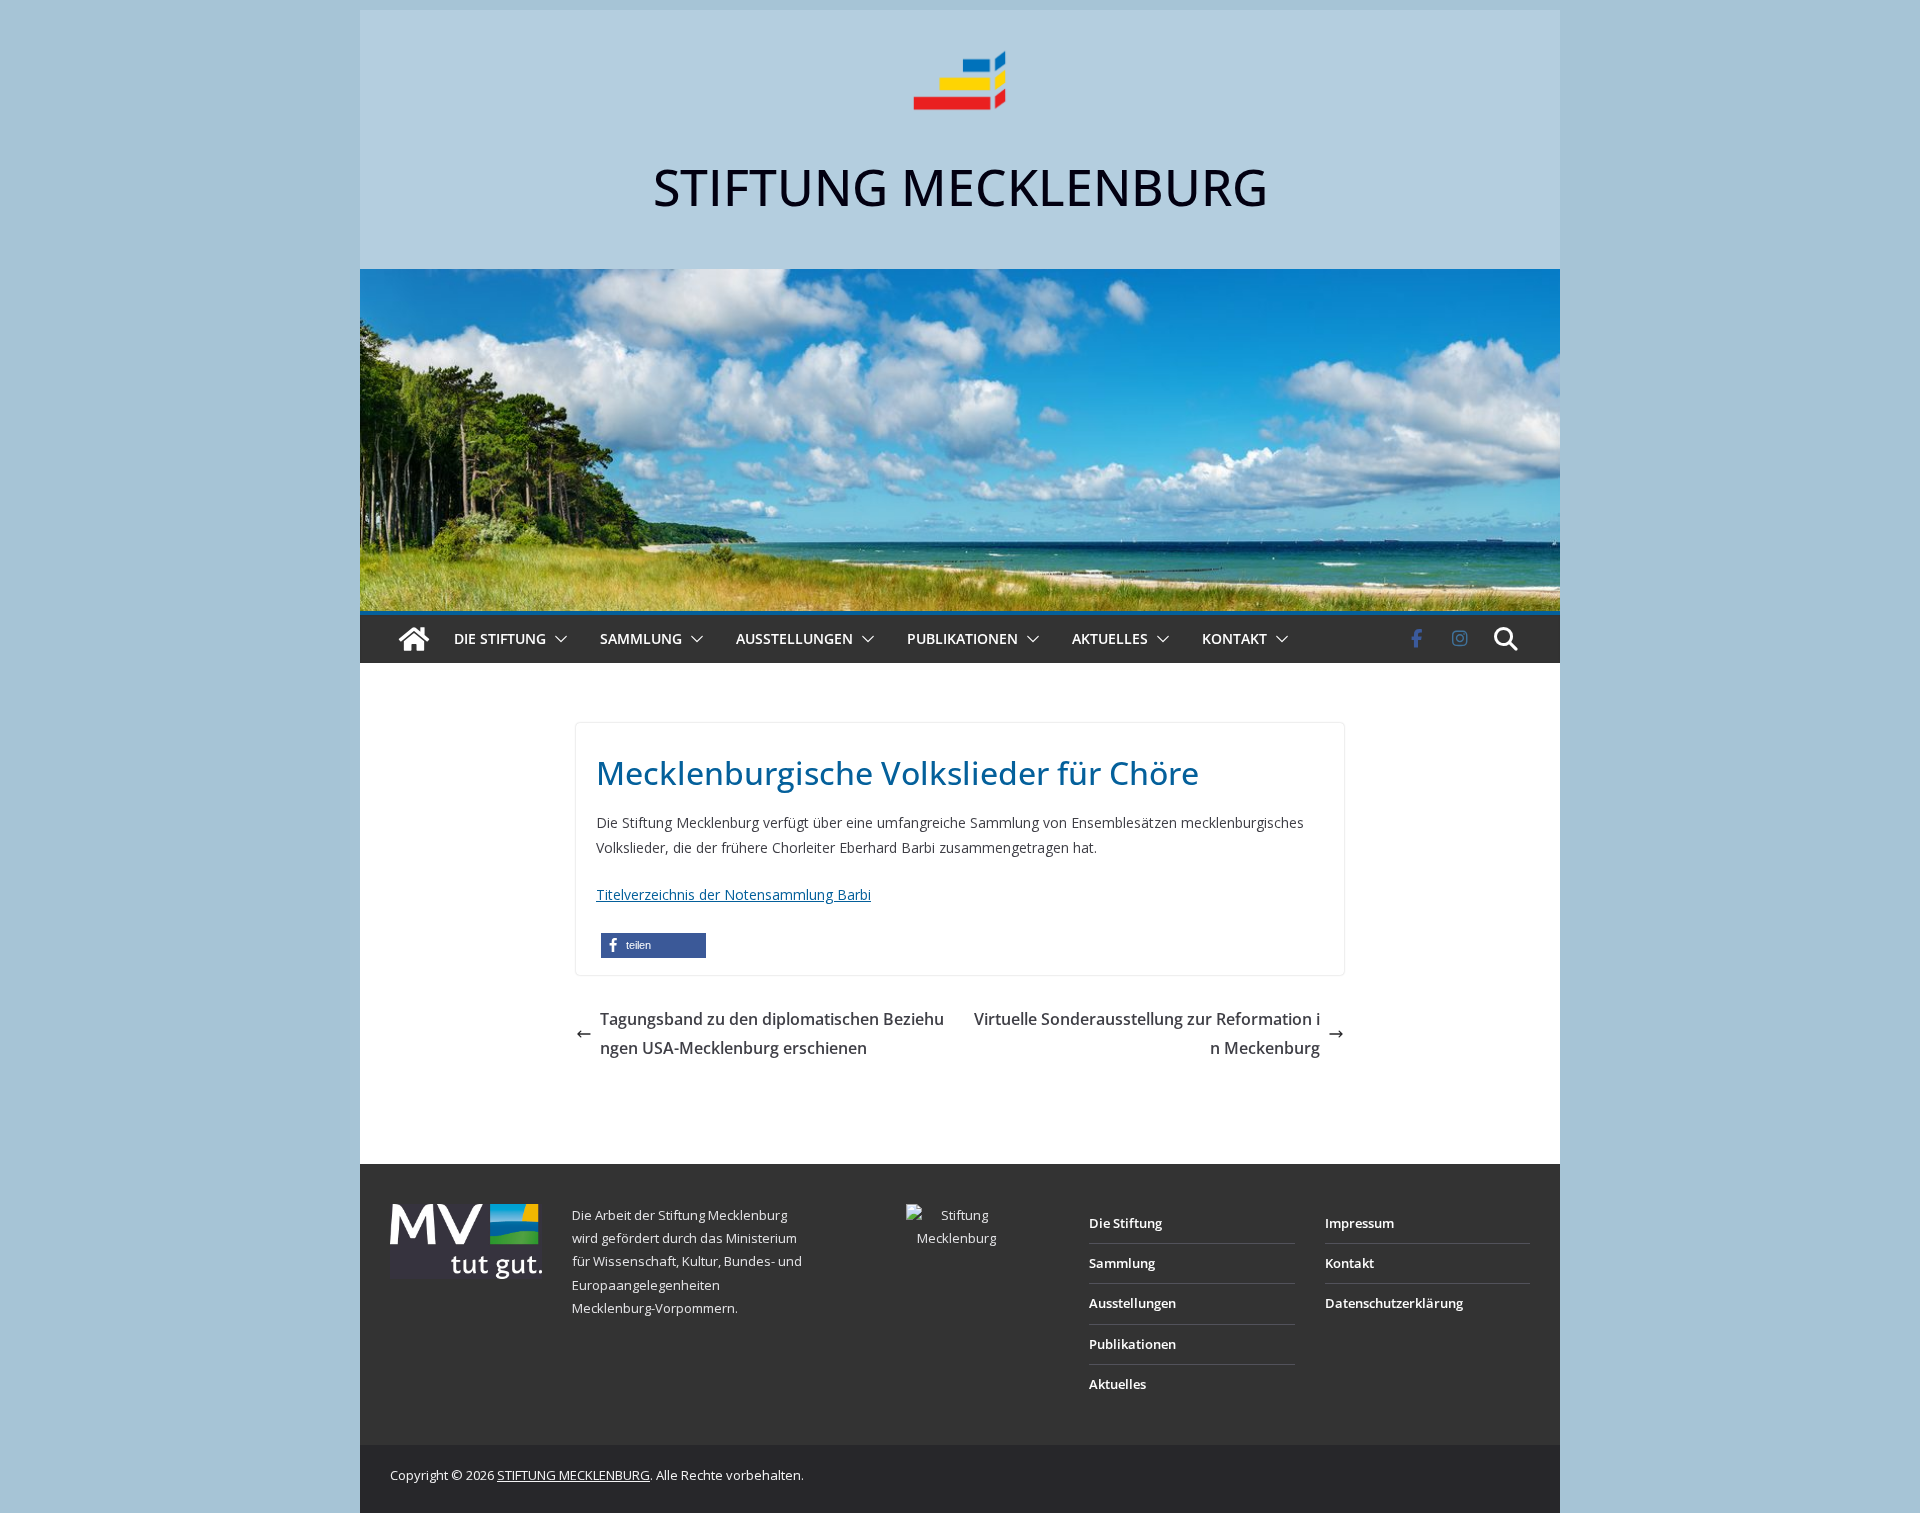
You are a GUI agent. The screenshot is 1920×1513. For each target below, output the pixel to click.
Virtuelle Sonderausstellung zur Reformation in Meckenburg (1147, 1033)
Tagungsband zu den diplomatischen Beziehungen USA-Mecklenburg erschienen (772, 1033)
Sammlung (641, 638)
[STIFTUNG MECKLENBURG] (414, 639)
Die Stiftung (500, 638)
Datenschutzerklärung (1394, 1303)
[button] (557, 639)
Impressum (1359, 1223)
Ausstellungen (794, 638)
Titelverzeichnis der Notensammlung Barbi (733, 894)
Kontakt (1234, 638)
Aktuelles (1110, 638)
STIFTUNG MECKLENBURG (960, 187)
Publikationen (962, 638)
